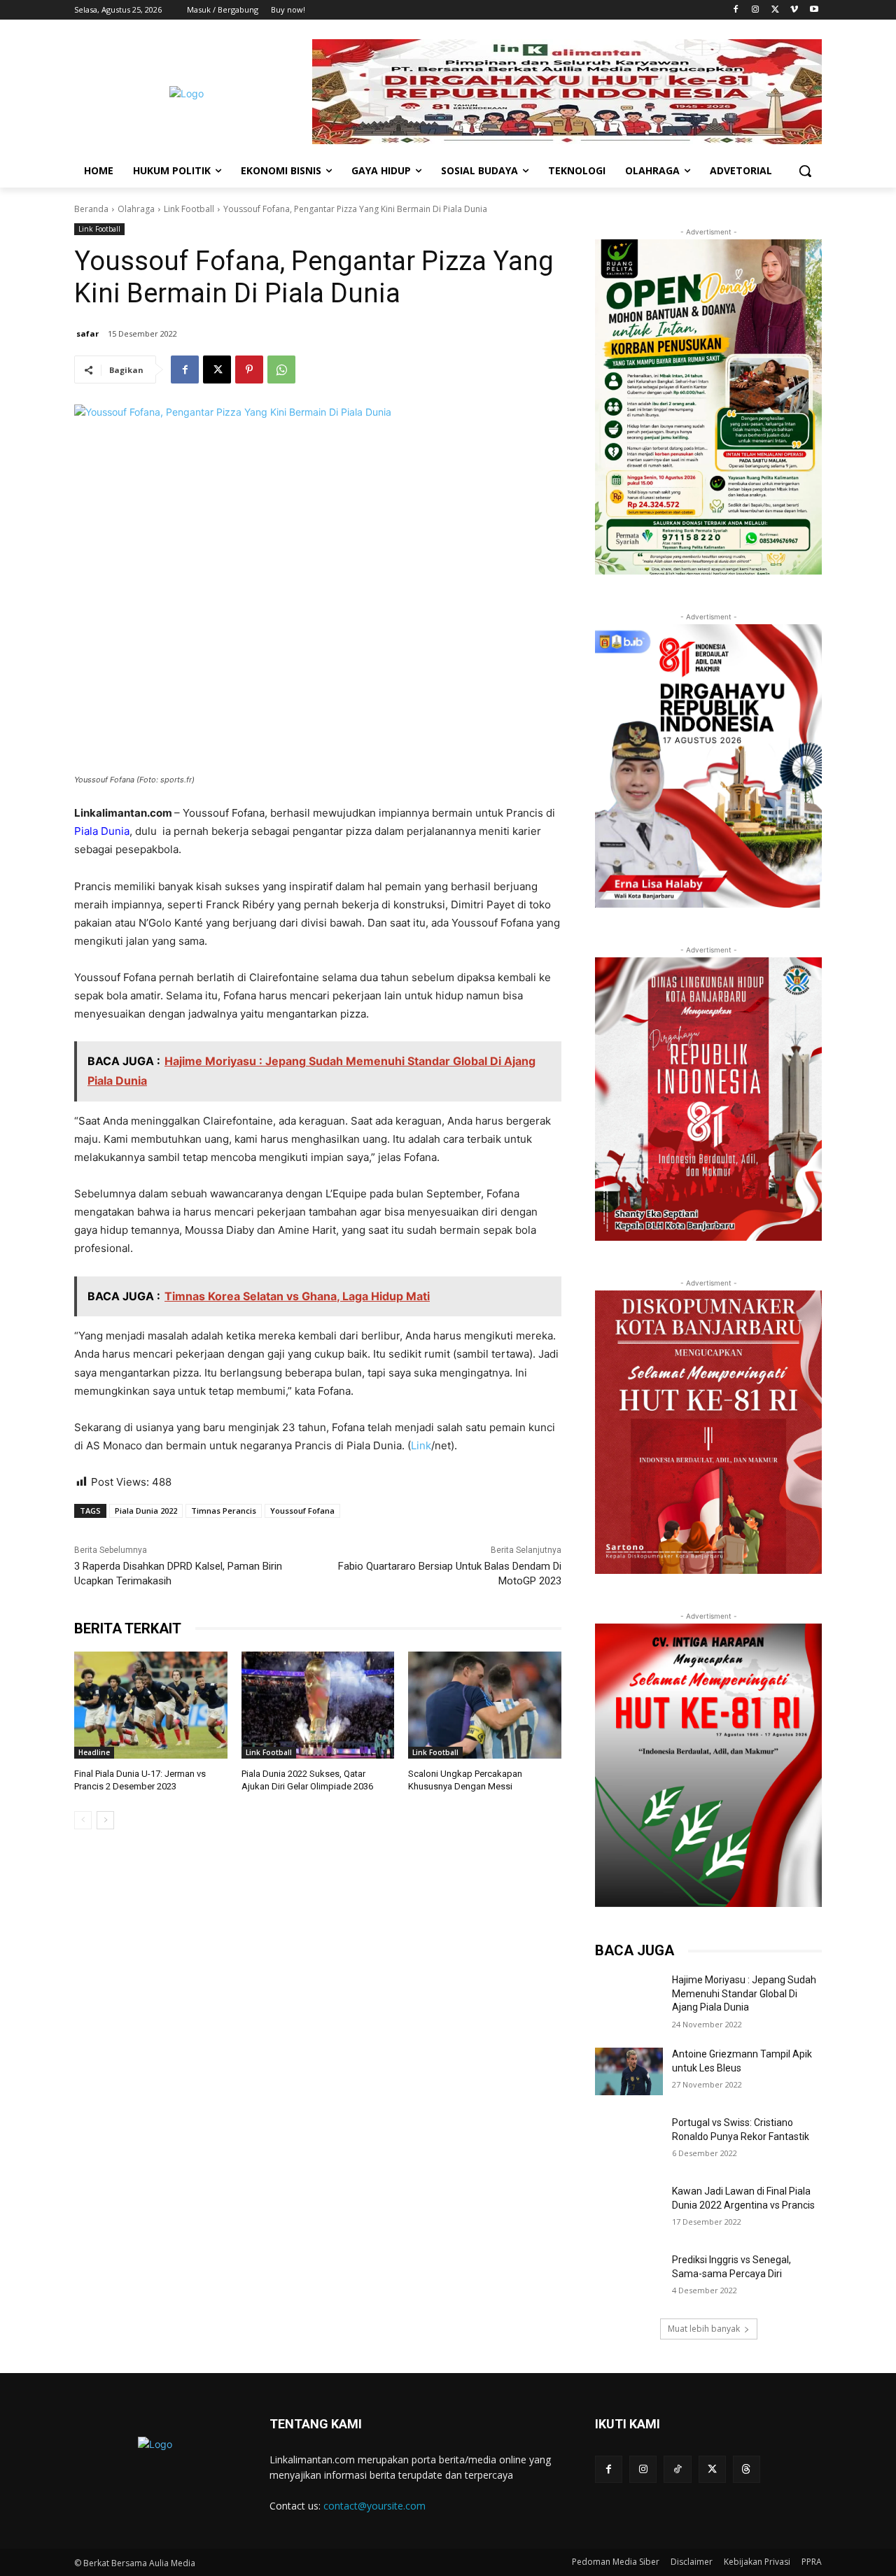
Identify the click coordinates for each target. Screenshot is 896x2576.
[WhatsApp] (281, 369)
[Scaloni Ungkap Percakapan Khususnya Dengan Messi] (485, 1705)
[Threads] (747, 2469)
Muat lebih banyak (704, 2329)
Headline (94, 1752)
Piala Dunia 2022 (146, 1511)
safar (87, 333)
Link (421, 1445)
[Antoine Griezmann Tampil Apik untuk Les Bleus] (629, 2071)
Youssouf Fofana (302, 1511)
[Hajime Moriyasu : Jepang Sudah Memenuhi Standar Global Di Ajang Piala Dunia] (629, 1997)
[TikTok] (677, 2469)
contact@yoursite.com (374, 2506)
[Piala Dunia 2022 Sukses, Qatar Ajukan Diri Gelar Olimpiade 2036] (318, 1705)
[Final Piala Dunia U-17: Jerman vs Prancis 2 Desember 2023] (151, 1705)
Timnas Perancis (224, 1511)
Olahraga (136, 209)
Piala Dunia (102, 831)
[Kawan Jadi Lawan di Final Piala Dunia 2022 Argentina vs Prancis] (629, 2209)
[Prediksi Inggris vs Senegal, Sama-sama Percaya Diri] (629, 2277)
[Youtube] (814, 10)
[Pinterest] (249, 369)
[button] (805, 171)
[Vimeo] (794, 10)
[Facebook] (736, 10)
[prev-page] (83, 1820)
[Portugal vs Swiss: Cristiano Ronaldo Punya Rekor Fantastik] (629, 2140)
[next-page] (105, 1820)
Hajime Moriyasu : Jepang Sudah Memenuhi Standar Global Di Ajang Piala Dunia (744, 1993)
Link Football (189, 209)
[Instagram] (756, 10)
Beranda (91, 209)
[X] (775, 10)
